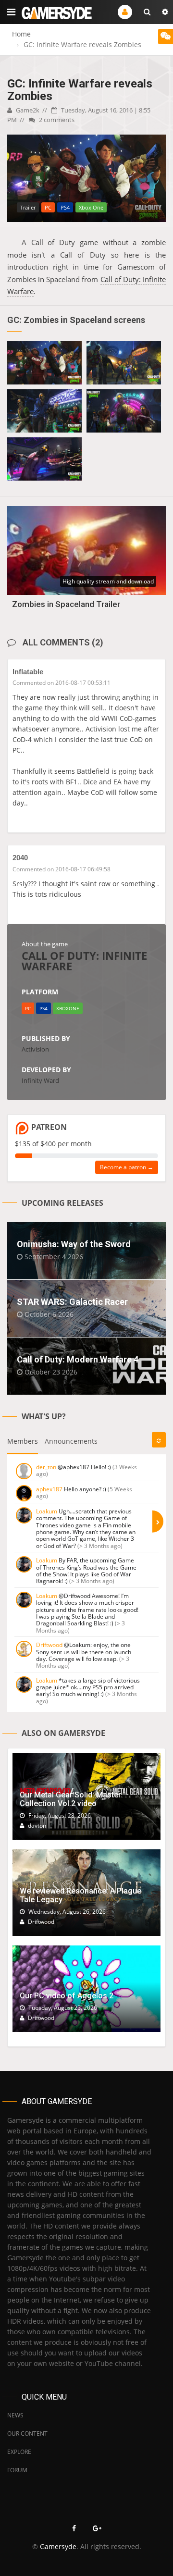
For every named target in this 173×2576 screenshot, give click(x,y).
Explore (19, 2452)
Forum (17, 2470)
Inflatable (28, 672)
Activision (35, 1049)
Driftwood (49, 1645)
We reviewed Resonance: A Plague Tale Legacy (80, 1895)
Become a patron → (127, 1167)
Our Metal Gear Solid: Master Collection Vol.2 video (70, 1799)
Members (23, 1441)
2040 (20, 858)
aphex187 (49, 1489)
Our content (27, 2434)
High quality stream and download (108, 581)
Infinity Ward (40, 1080)
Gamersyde (58, 2546)
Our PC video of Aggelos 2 (67, 1996)
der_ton (46, 1467)
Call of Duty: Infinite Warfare (84, 961)
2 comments (56, 120)
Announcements (71, 1441)
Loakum (47, 1511)
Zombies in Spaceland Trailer (66, 604)
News (15, 2415)
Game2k (27, 110)
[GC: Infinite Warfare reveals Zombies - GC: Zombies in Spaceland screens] (44, 363)
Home (21, 34)
